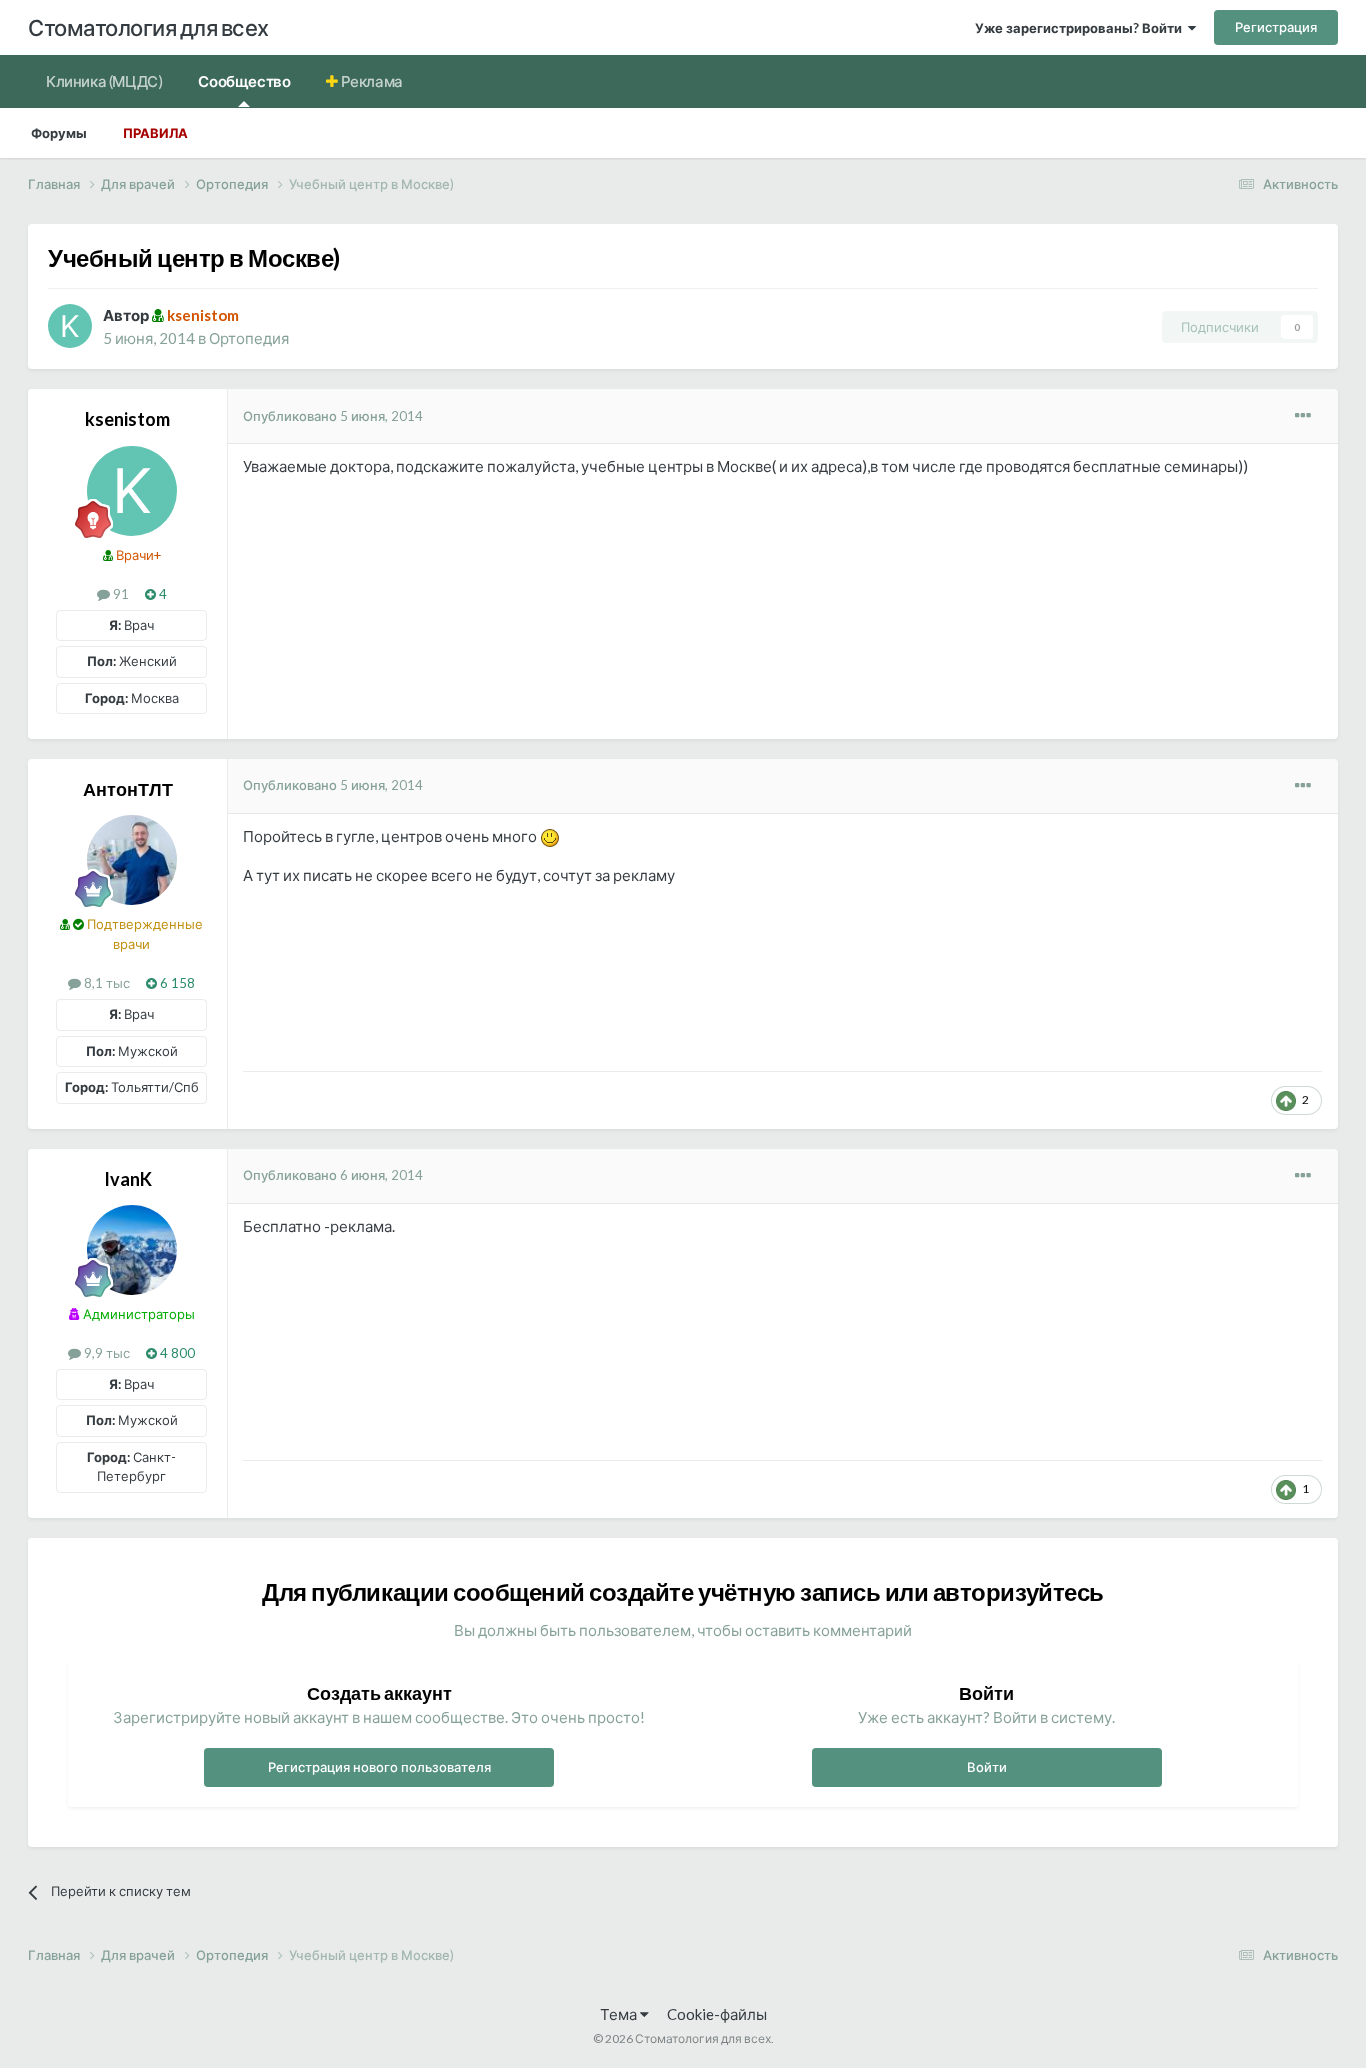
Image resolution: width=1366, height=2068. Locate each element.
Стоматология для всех (148, 27)
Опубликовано (333, 416)
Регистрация (1276, 27)
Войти (987, 1767)
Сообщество (244, 81)
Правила (155, 133)
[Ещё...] (1303, 416)
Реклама (370, 81)
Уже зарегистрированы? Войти (1081, 28)
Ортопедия (249, 338)
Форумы (59, 133)
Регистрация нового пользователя (379, 1767)
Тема (620, 2014)
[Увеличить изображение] (550, 836)
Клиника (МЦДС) (104, 81)
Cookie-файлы (717, 2014)
